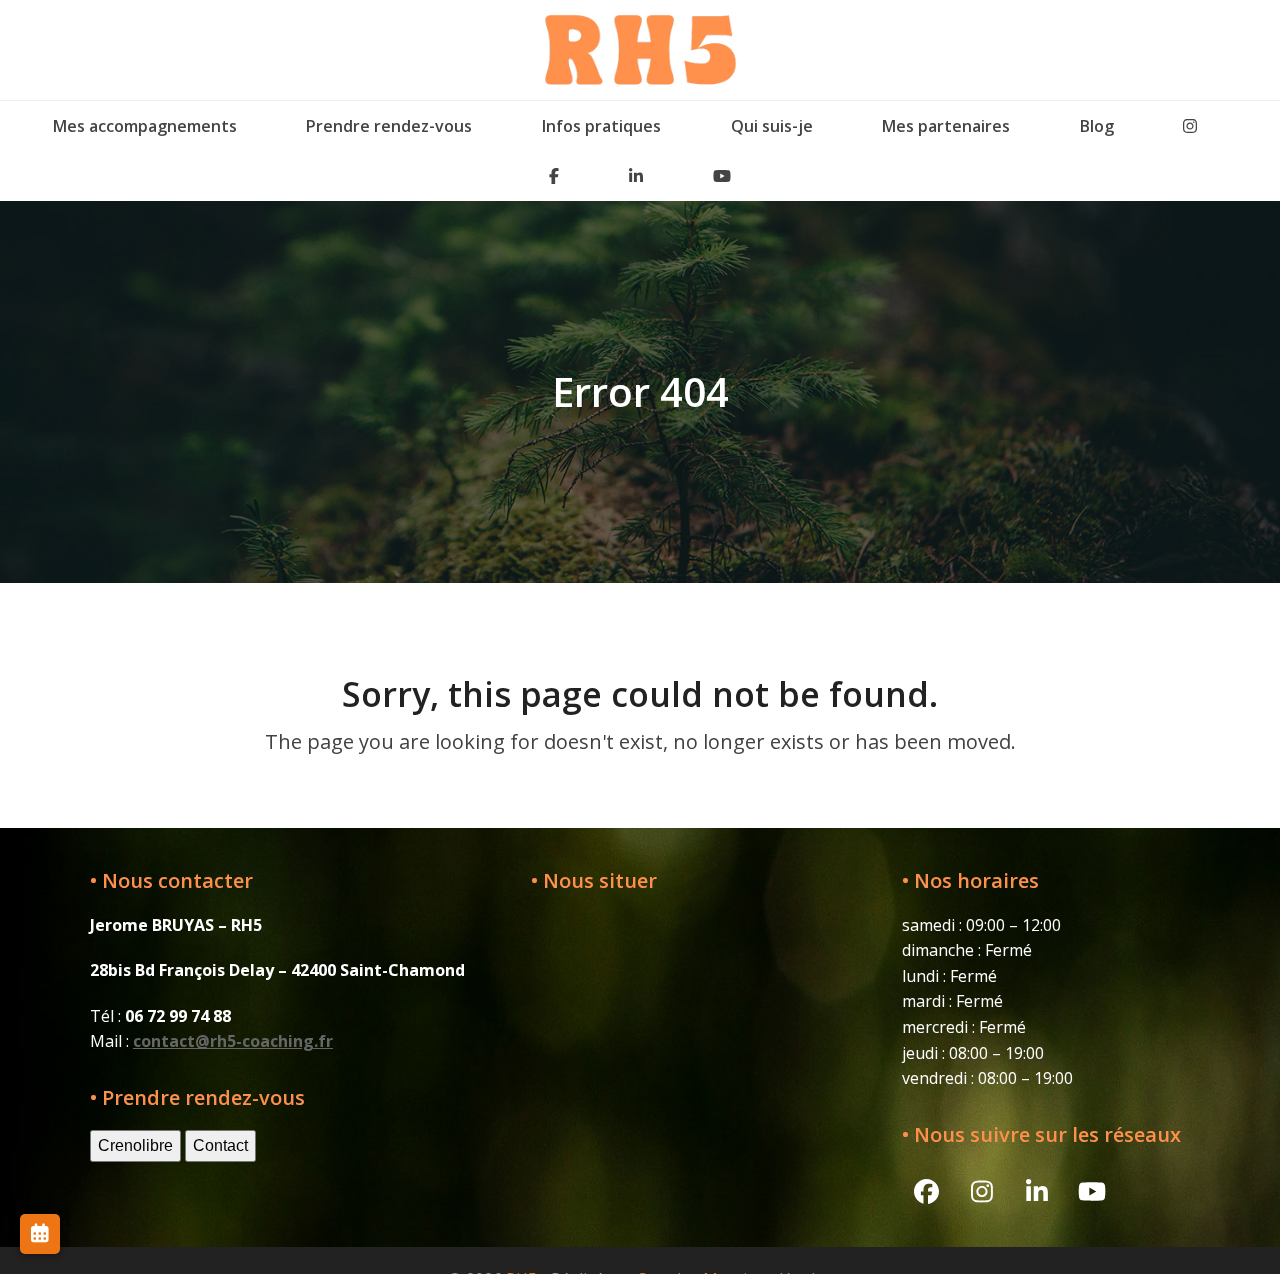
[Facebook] (555, 176)
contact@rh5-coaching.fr (233, 1041)
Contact (220, 1145)
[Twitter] (1190, 126)
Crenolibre (135, 1145)
